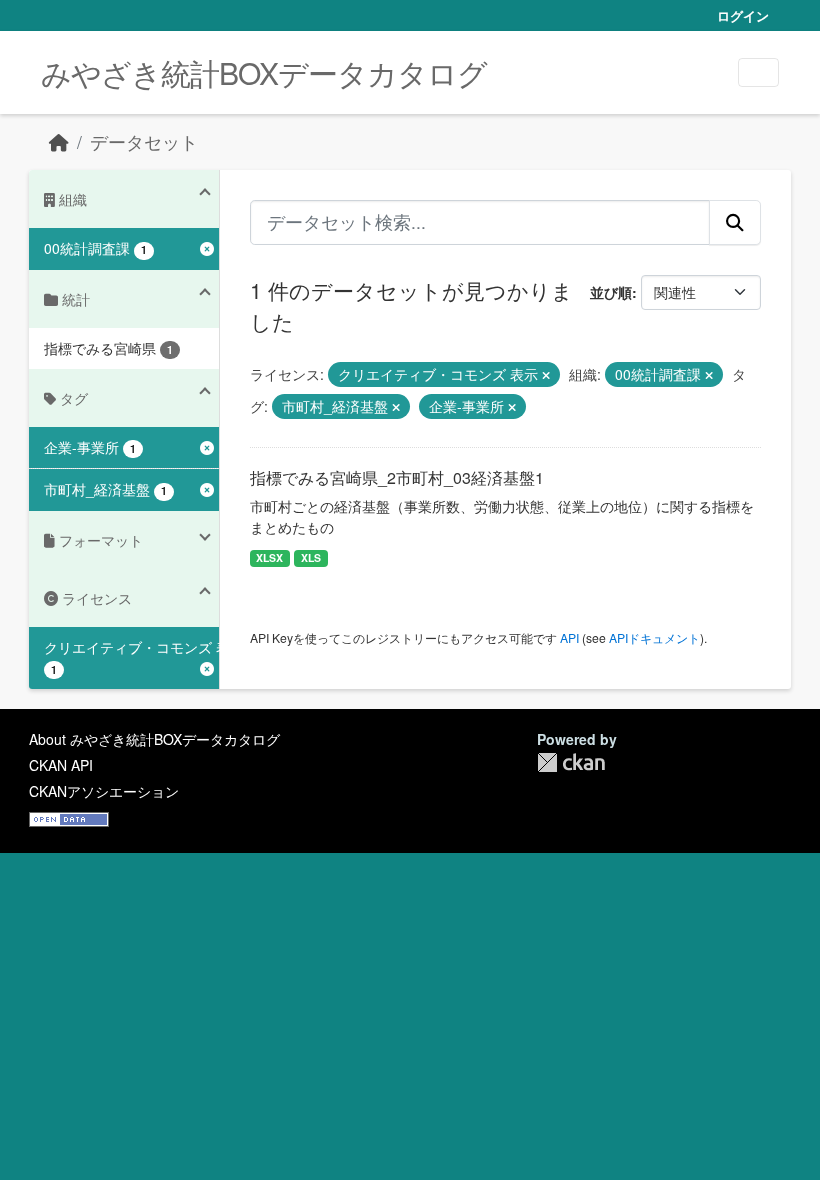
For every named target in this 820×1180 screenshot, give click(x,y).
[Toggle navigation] (758, 72)
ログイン (743, 15)
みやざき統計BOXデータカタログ (264, 72)
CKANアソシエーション (104, 791)
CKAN (571, 762)
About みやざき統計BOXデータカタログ (154, 739)
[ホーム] (59, 141)
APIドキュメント (654, 637)
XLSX (269, 557)
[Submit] (735, 222)
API (569, 637)
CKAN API (61, 765)
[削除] (546, 375)
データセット (144, 141)
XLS (311, 557)
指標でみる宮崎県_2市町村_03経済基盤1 (397, 477)
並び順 (611, 292)
